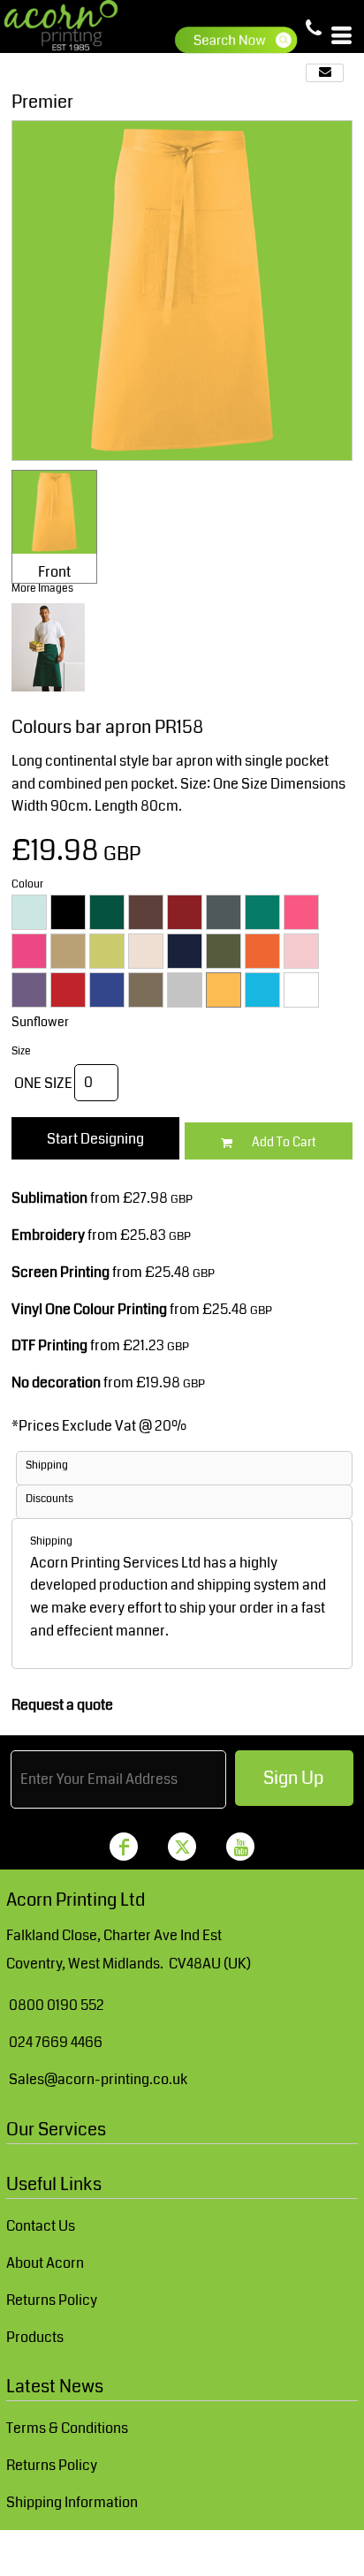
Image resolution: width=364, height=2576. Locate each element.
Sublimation (49, 1198)
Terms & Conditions (67, 2428)
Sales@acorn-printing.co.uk (98, 2079)
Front (54, 572)
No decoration (56, 1382)
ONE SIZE (43, 1083)
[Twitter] (182, 1847)
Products (35, 2337)
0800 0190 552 (57, 2005)
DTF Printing (49, 1345)
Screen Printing (61, 1272)
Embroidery (48, 1235)
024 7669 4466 (56, 2042)
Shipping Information (72, 2502)
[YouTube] (240, 1847)
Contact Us (41, 2226)
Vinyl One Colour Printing (89, 1309)
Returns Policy (52, 2300)
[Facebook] (124, 1847)
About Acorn (45, 2263)
